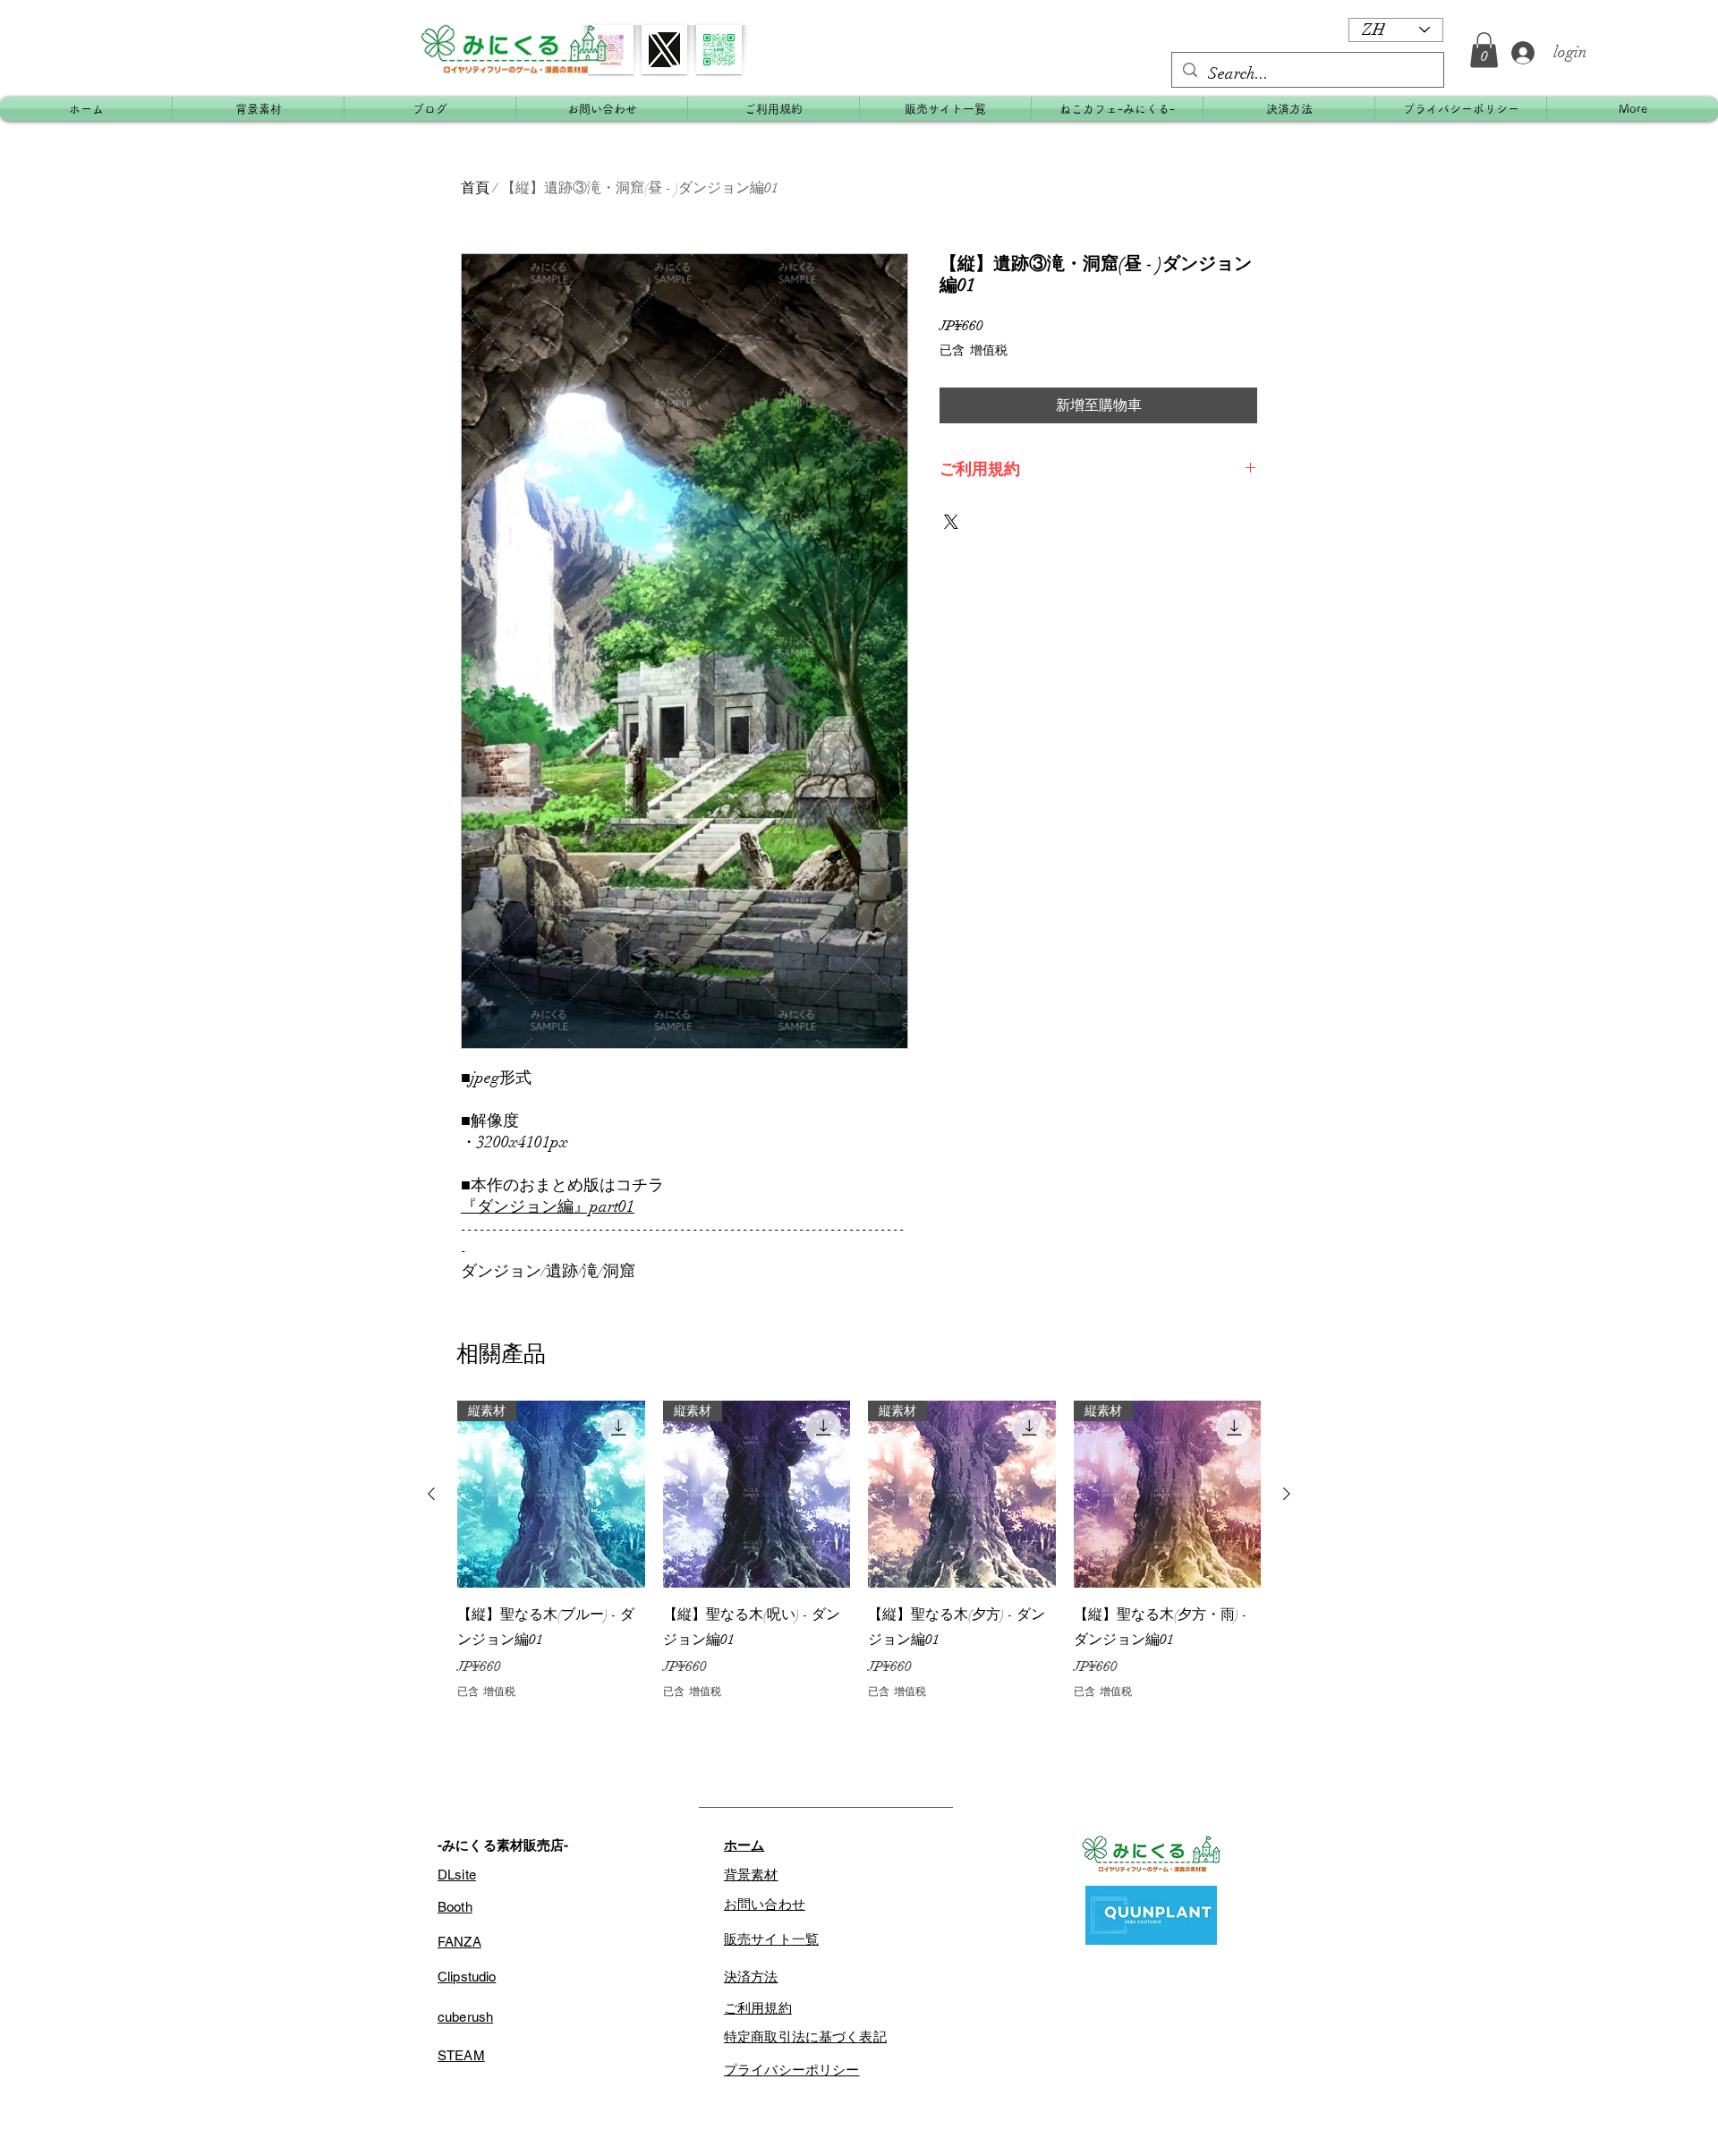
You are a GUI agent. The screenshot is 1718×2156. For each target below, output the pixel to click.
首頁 (475, 188)
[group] (859, 1550)
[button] (1484, 50)
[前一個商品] (431, 1494)
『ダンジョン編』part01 (548, 1206)
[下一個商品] (1287, 1494)
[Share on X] (951, 522)
